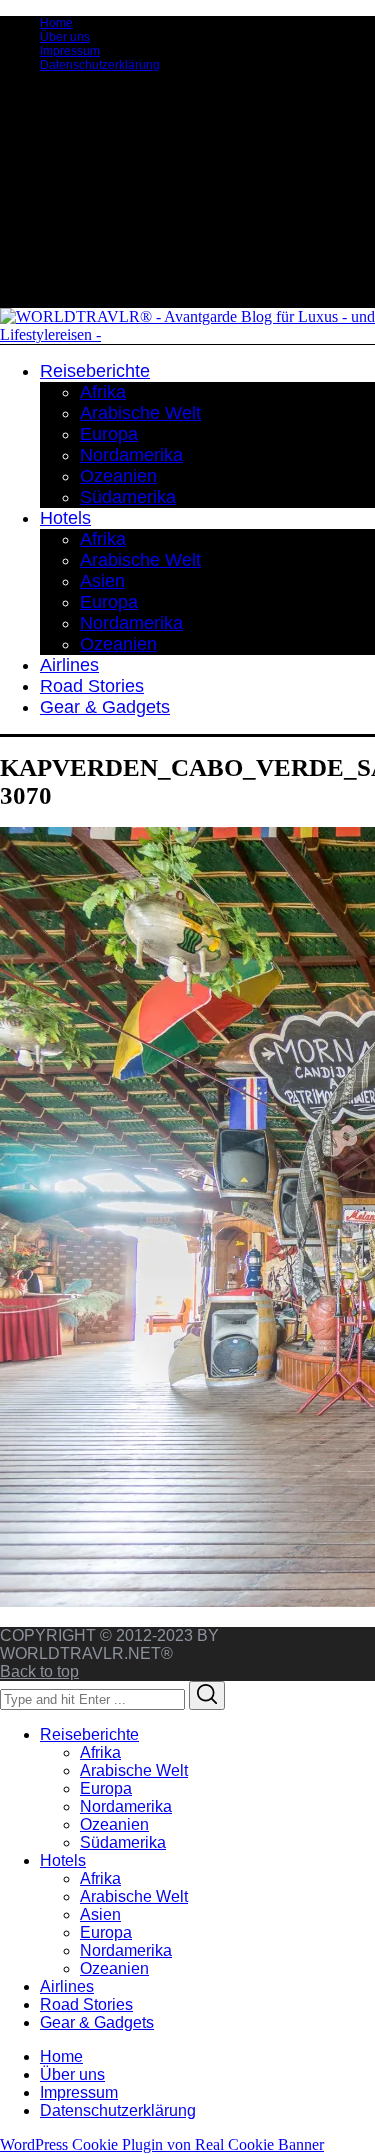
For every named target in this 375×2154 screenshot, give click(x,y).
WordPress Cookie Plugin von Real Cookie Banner (162, 2144)
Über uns (65, 37)
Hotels (63, 1860)
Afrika (100, 1752)
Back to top (39, 1671)
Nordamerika (126, 1806)
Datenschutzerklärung (100, 65)
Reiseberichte (89, 1734)
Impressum (70, 51)
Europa (106, 1788)
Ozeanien (114, 1824)
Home (56, 23)
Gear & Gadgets (97, 2022)
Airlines (67, 1986)
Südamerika (123, 1842)
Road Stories (86, 2004)
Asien (100, 1914)
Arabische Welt (134, 1770)
